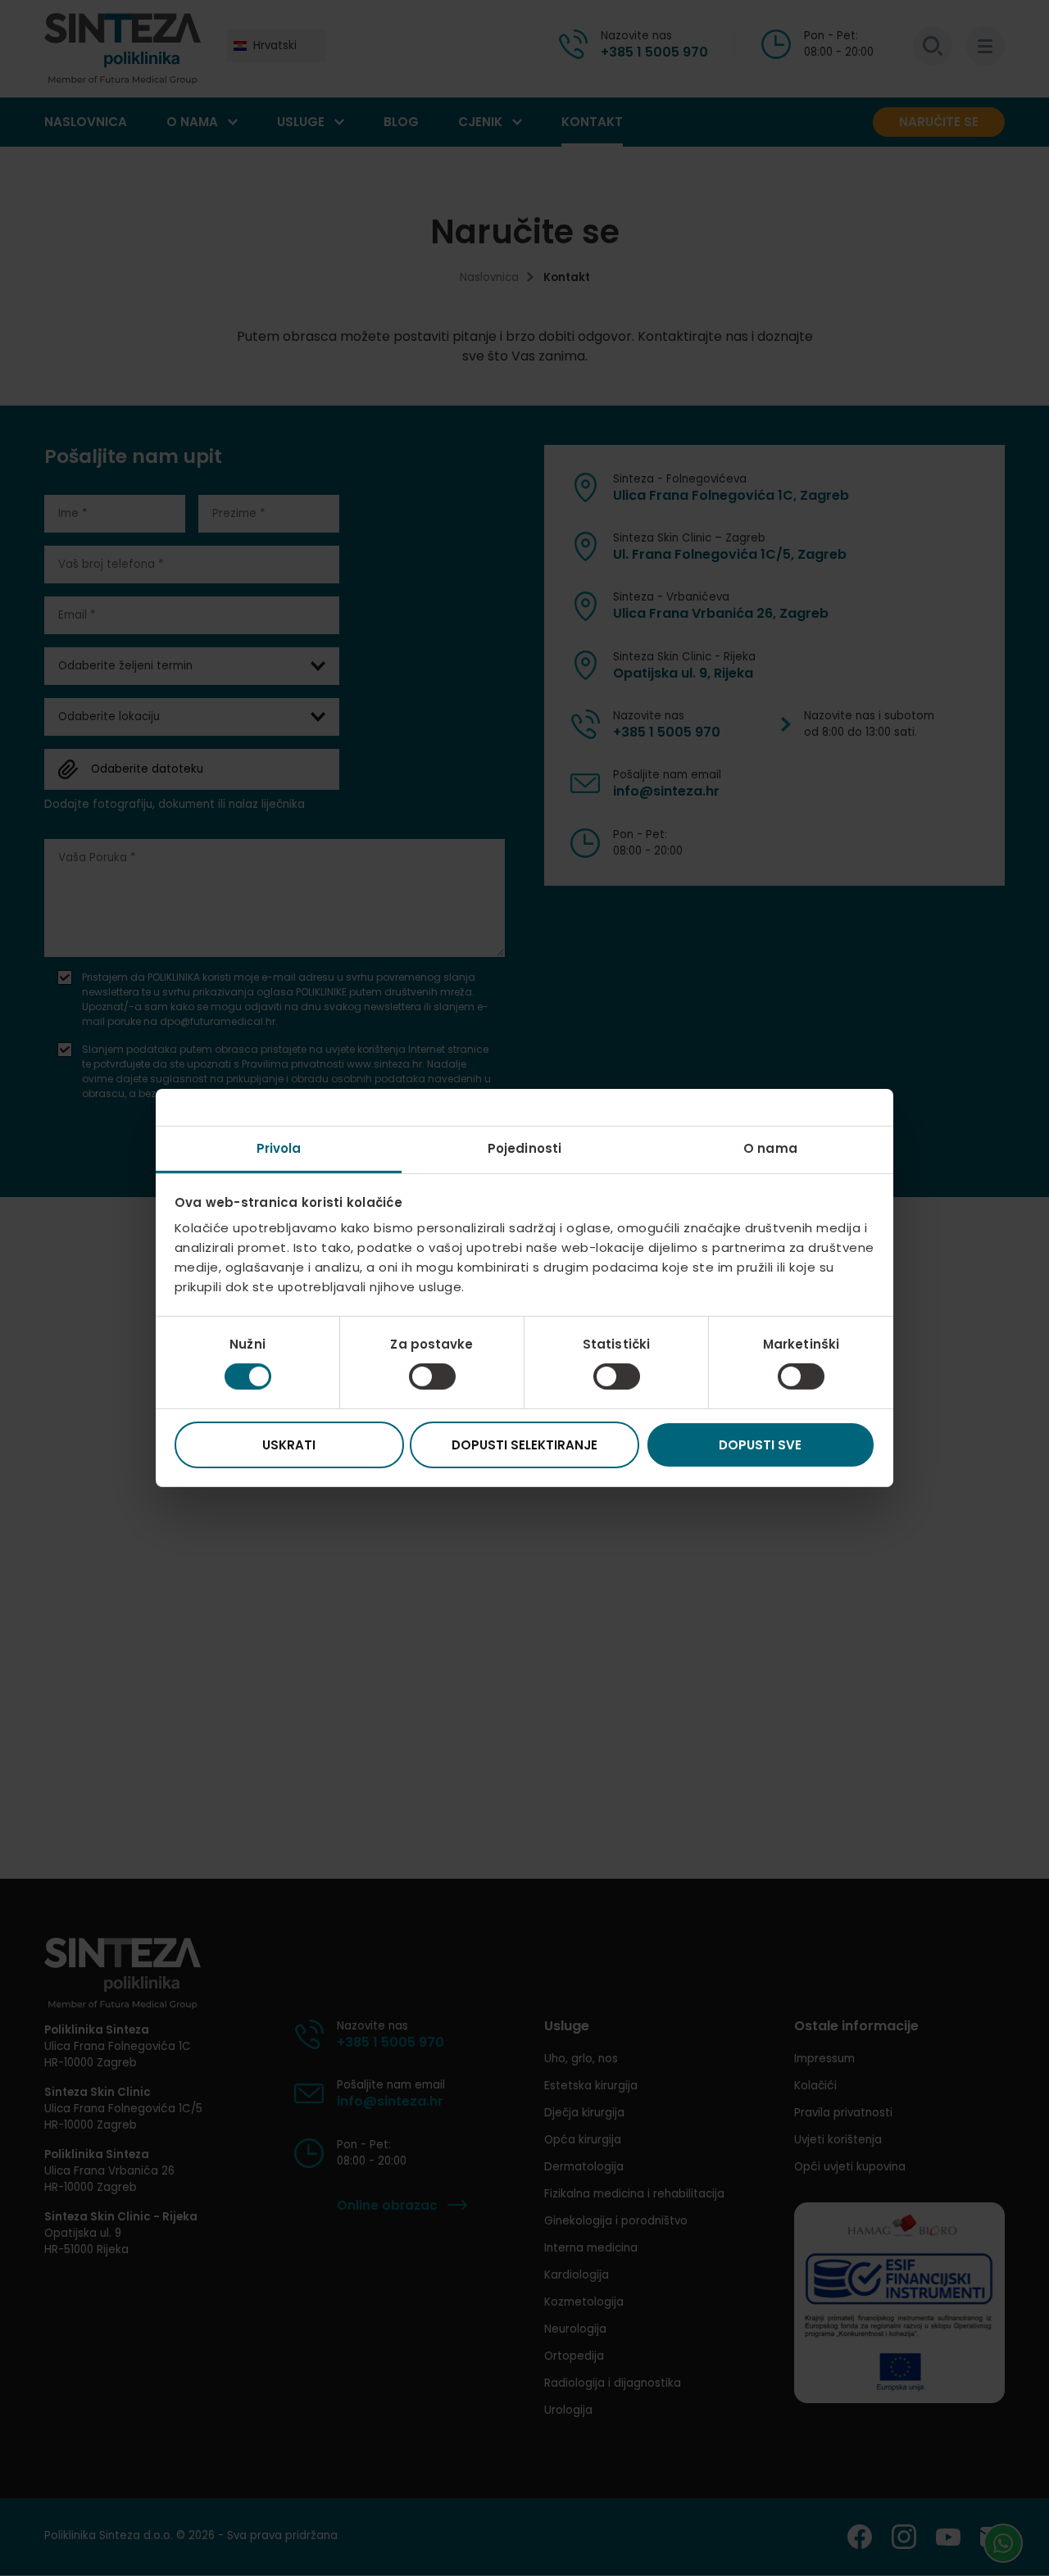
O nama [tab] (770, 1148)
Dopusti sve (760, 1445)
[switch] (432, 1376)
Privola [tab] (279, 1148)
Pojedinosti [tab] (524, 1148)
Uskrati (289, 1445)
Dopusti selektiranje (524, 1445)
